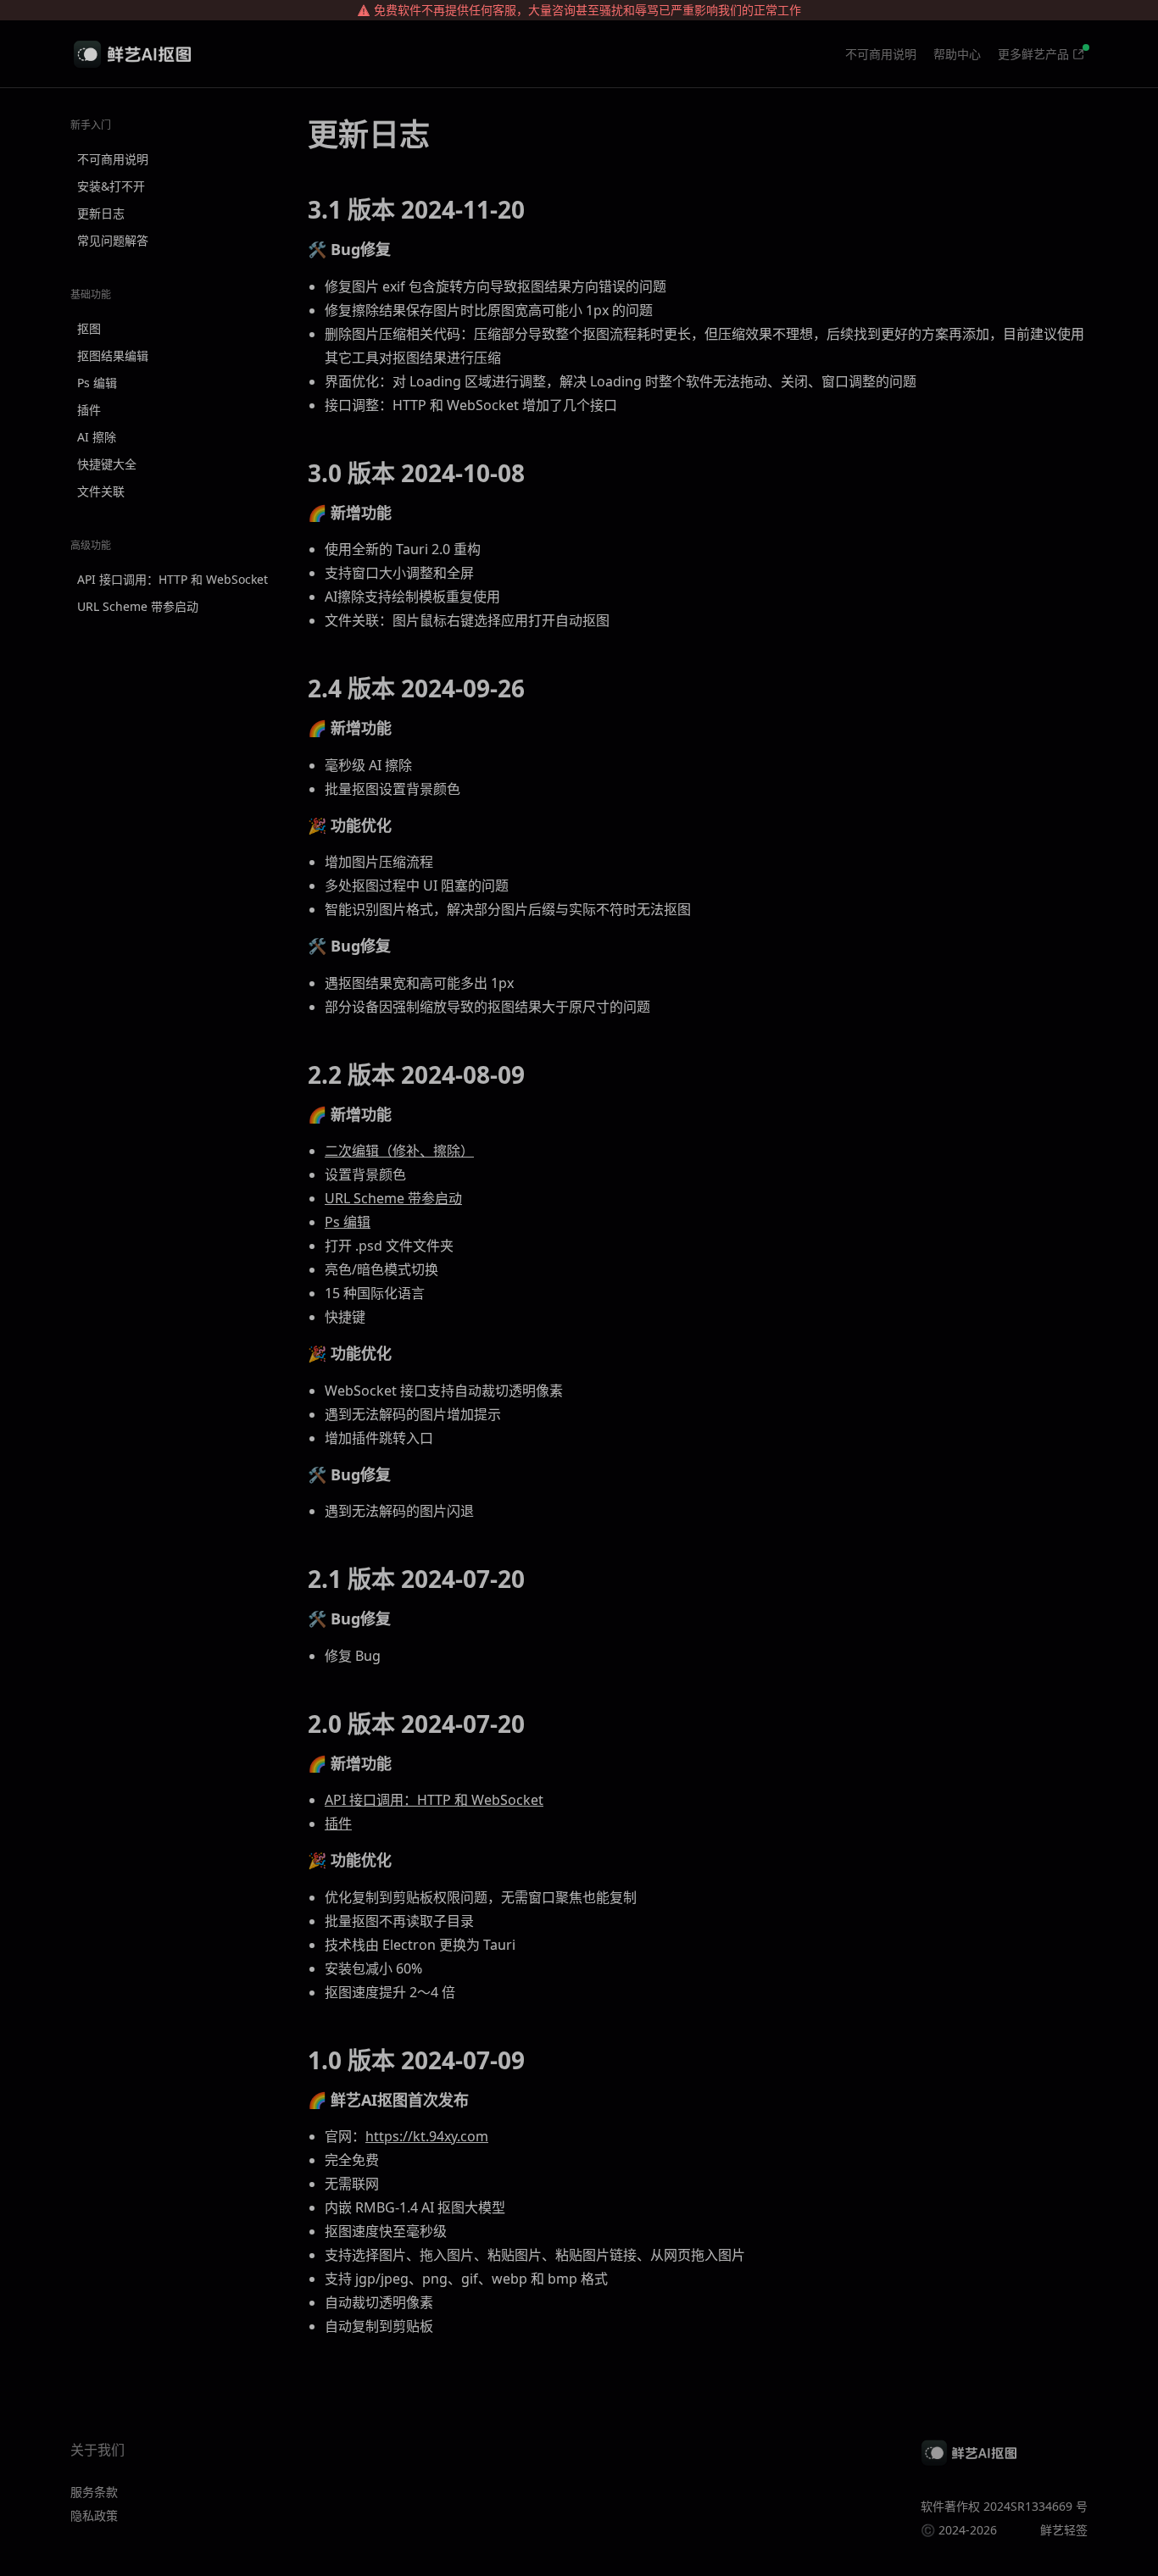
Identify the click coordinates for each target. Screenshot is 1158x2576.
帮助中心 (957, 54)
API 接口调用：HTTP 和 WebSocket (173, 579)
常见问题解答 (113, 240)
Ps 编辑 (97, 383)
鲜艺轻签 (1064, 2530)
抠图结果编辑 (113, 355)
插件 (89, 410)
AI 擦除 (97, 437)
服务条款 (94, 2492)
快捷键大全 (107, 464)
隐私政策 (94, 2515)
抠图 (89, 328)
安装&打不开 (111, 186)
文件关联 (101, 491)
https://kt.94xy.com (427, 2136)
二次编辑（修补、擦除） (399, 1151)
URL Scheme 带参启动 (138, 606)
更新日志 (101, 213)
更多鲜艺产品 (1033, 54)
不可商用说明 (881, 54)
